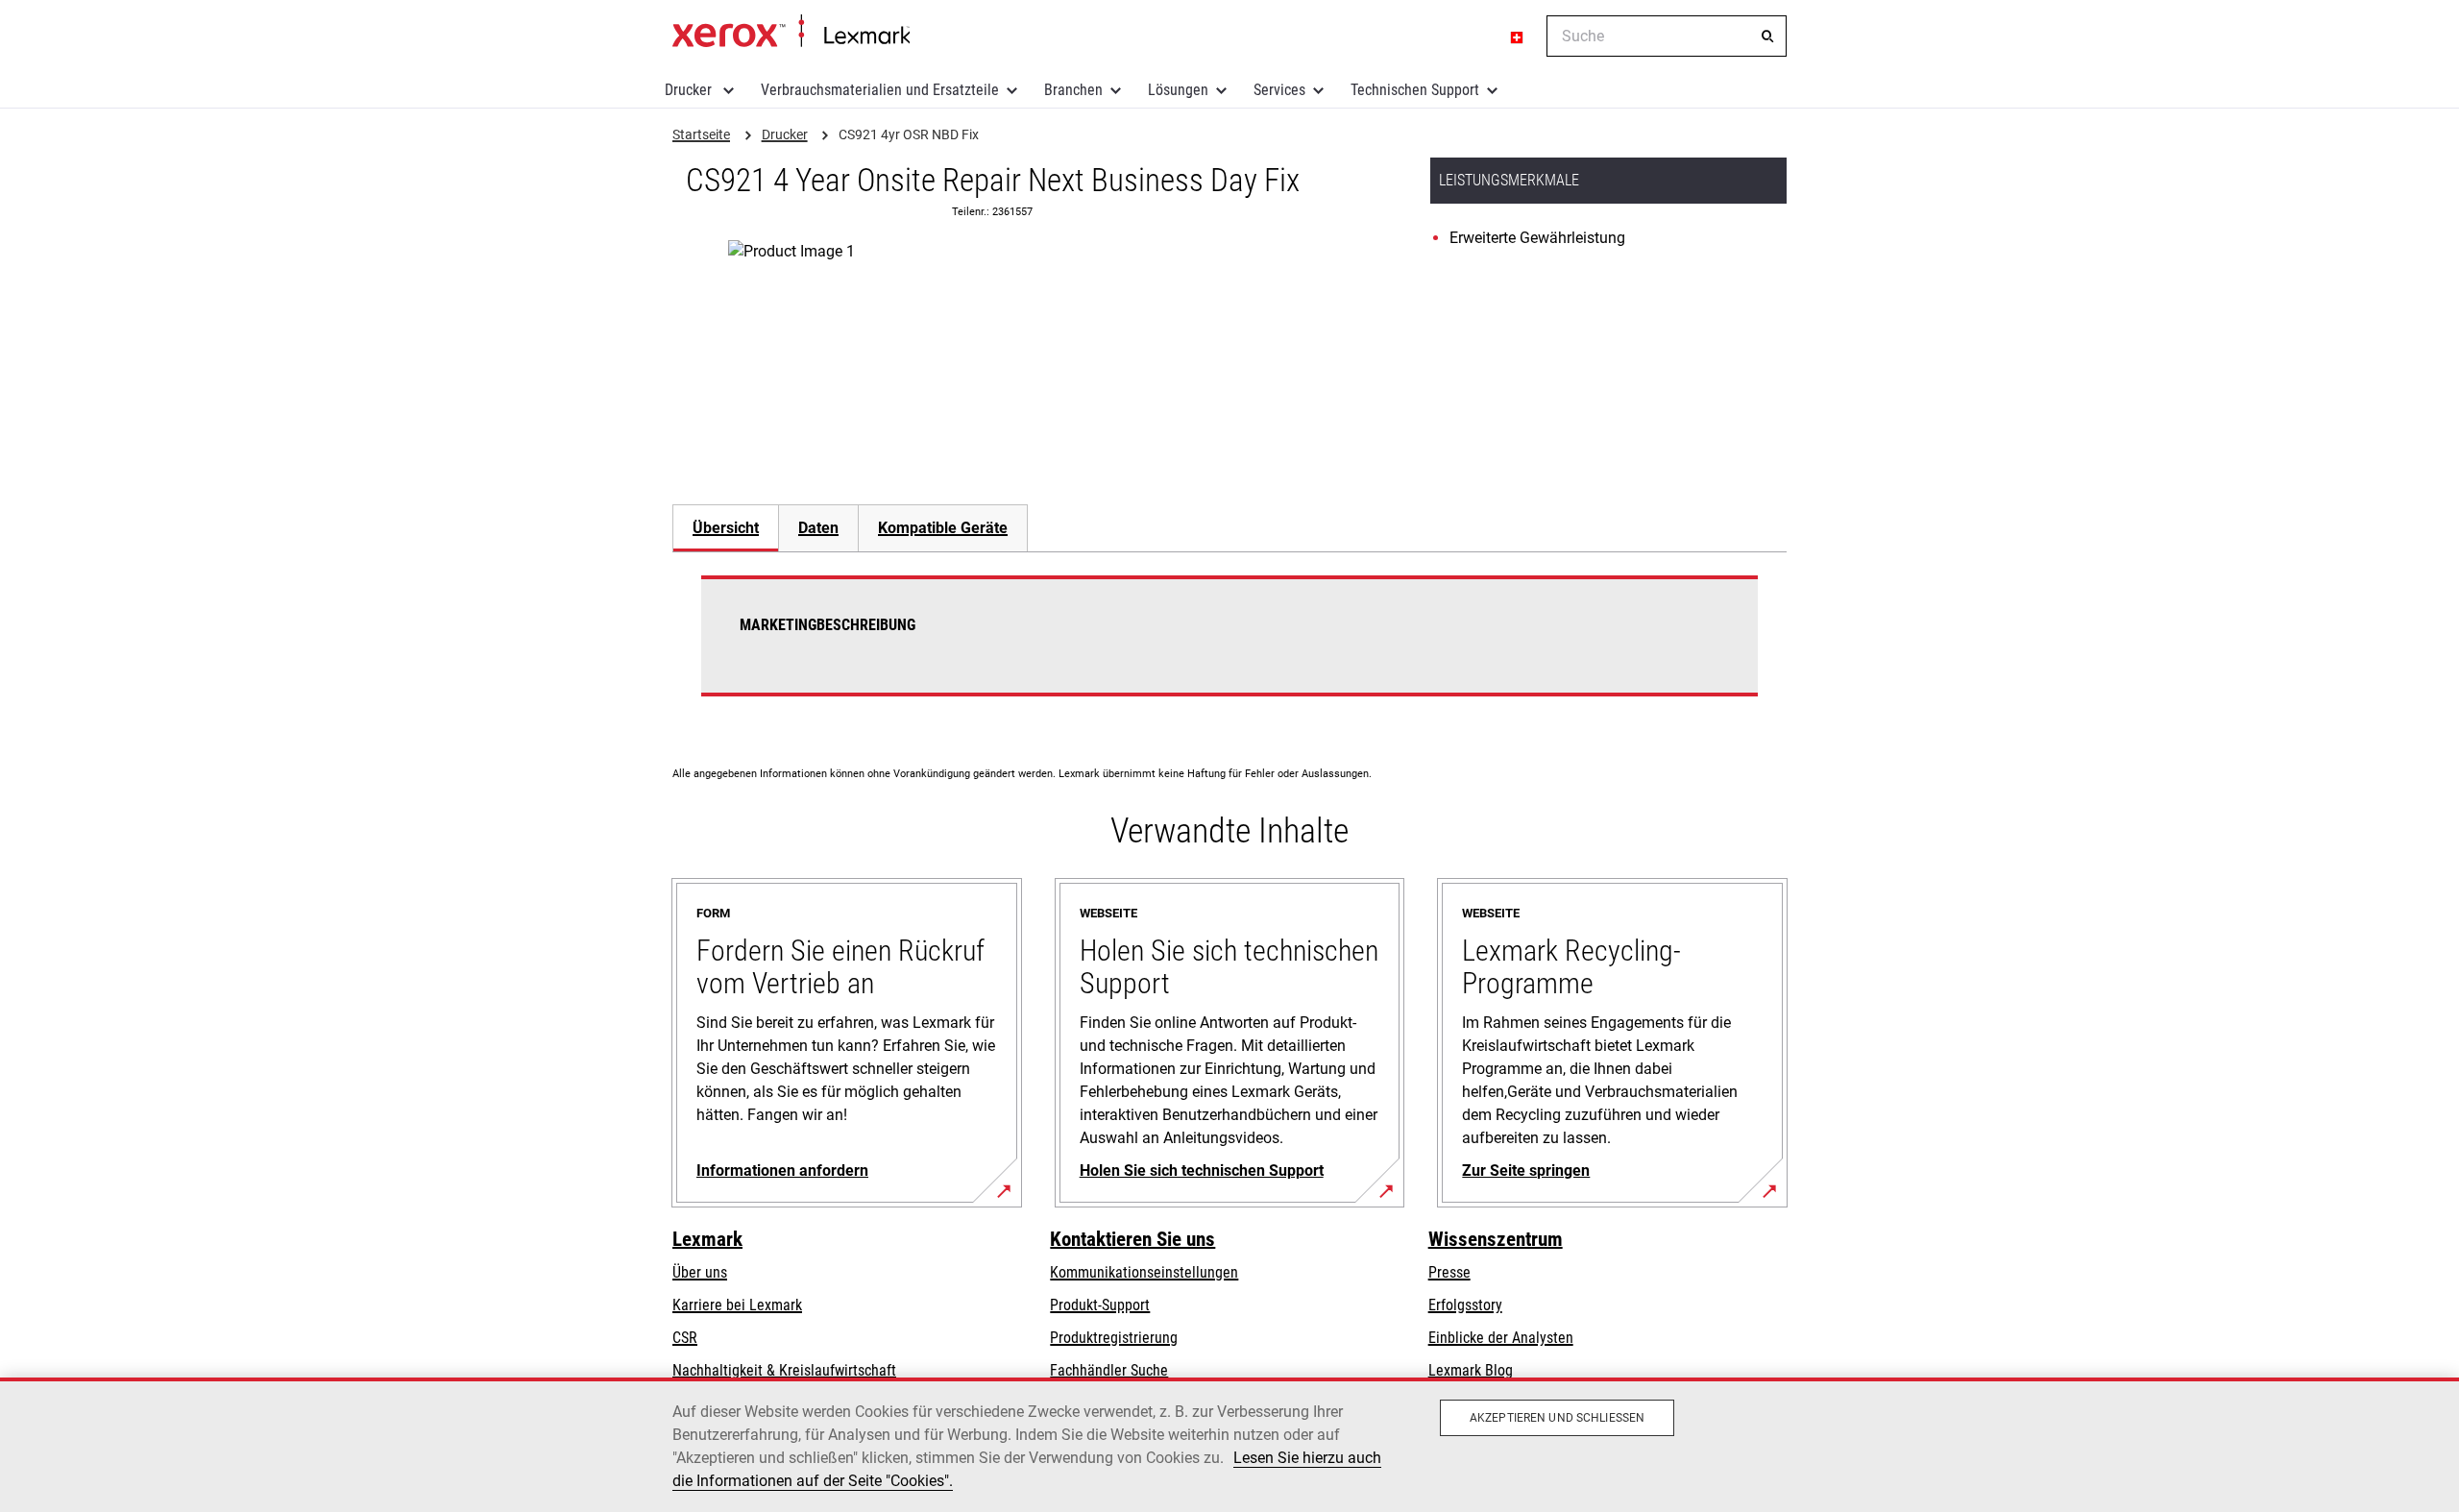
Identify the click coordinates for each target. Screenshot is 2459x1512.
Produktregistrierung (1114, 1338)
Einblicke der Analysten (1501, 1338)
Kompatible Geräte (943, 528)
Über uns (700, 1272)
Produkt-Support (1100, 1305)
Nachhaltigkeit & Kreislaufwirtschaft (784, 1370)
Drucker (690, 90)
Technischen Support (1415, 90)
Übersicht (726, 528)
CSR (685, 1338)
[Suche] (1767, 37)
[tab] (725, 528)
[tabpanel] (1229, 647)
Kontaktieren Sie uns (1132, 1239)
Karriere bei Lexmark (737, 1305)
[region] (1229, 1445)
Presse (1449, 1272)
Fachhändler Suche (1109, 1370)
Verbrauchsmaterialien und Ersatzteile (880, 90)
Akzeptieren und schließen (1557, 1418)
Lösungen (1178, 90)
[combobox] (1667, 36)
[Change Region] (1518, 37)
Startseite (791, 32)
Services (1279, 90)
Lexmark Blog (1471, 1370)
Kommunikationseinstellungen (1144, 1272)
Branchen (1073, 90)
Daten (818, 528)
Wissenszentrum (1496, 1239)
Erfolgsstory (1465, 1305)
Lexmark (707, 1239)
